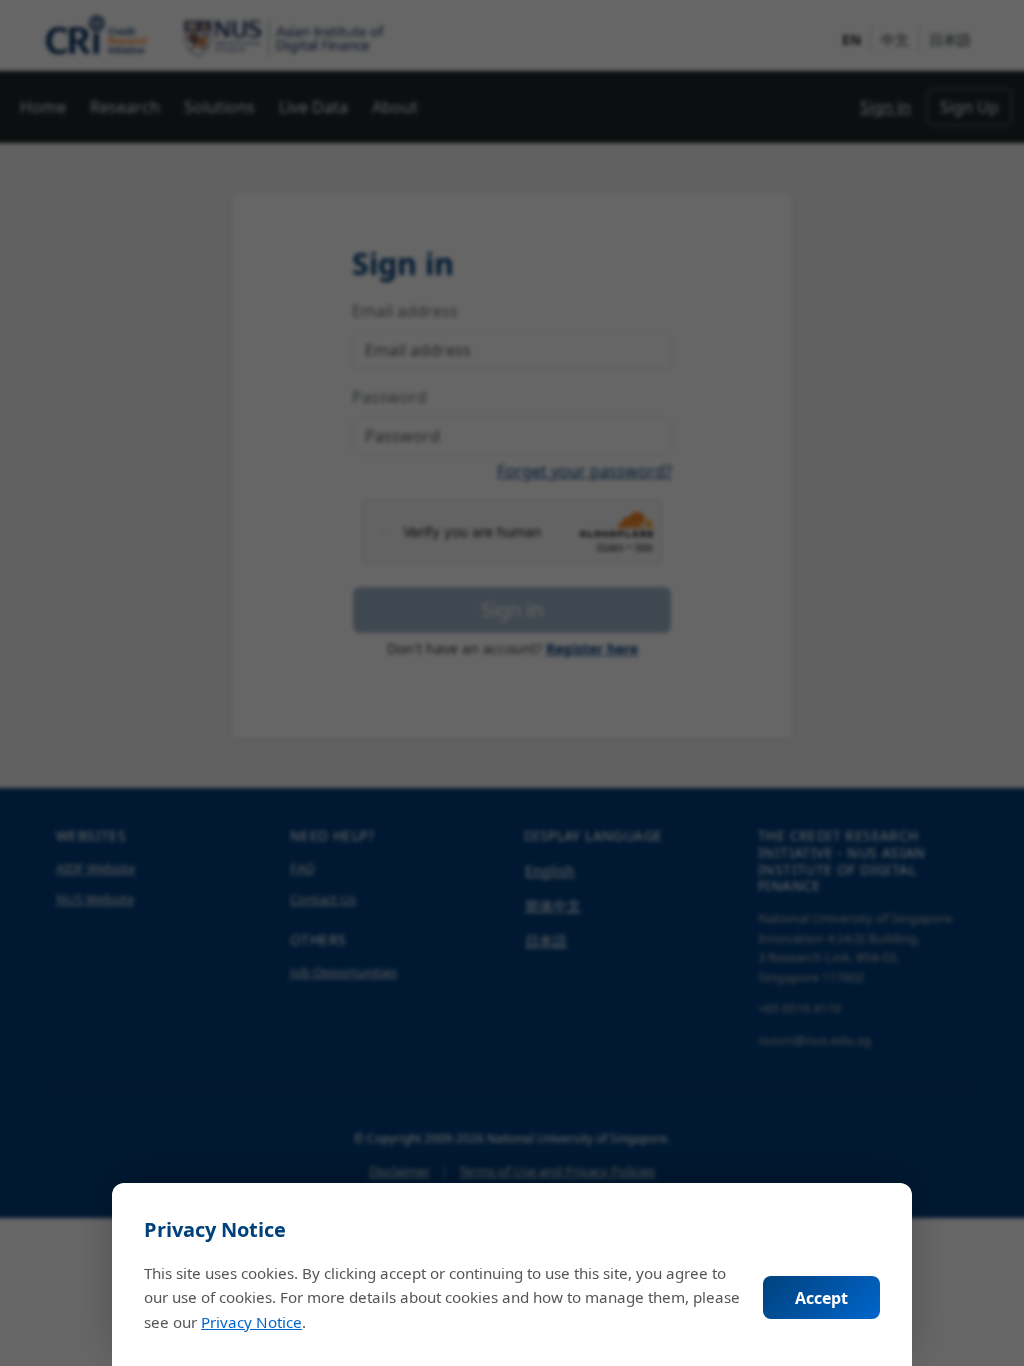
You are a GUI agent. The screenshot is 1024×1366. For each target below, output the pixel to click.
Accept (821, 1298)
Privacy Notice (251, 1322)
